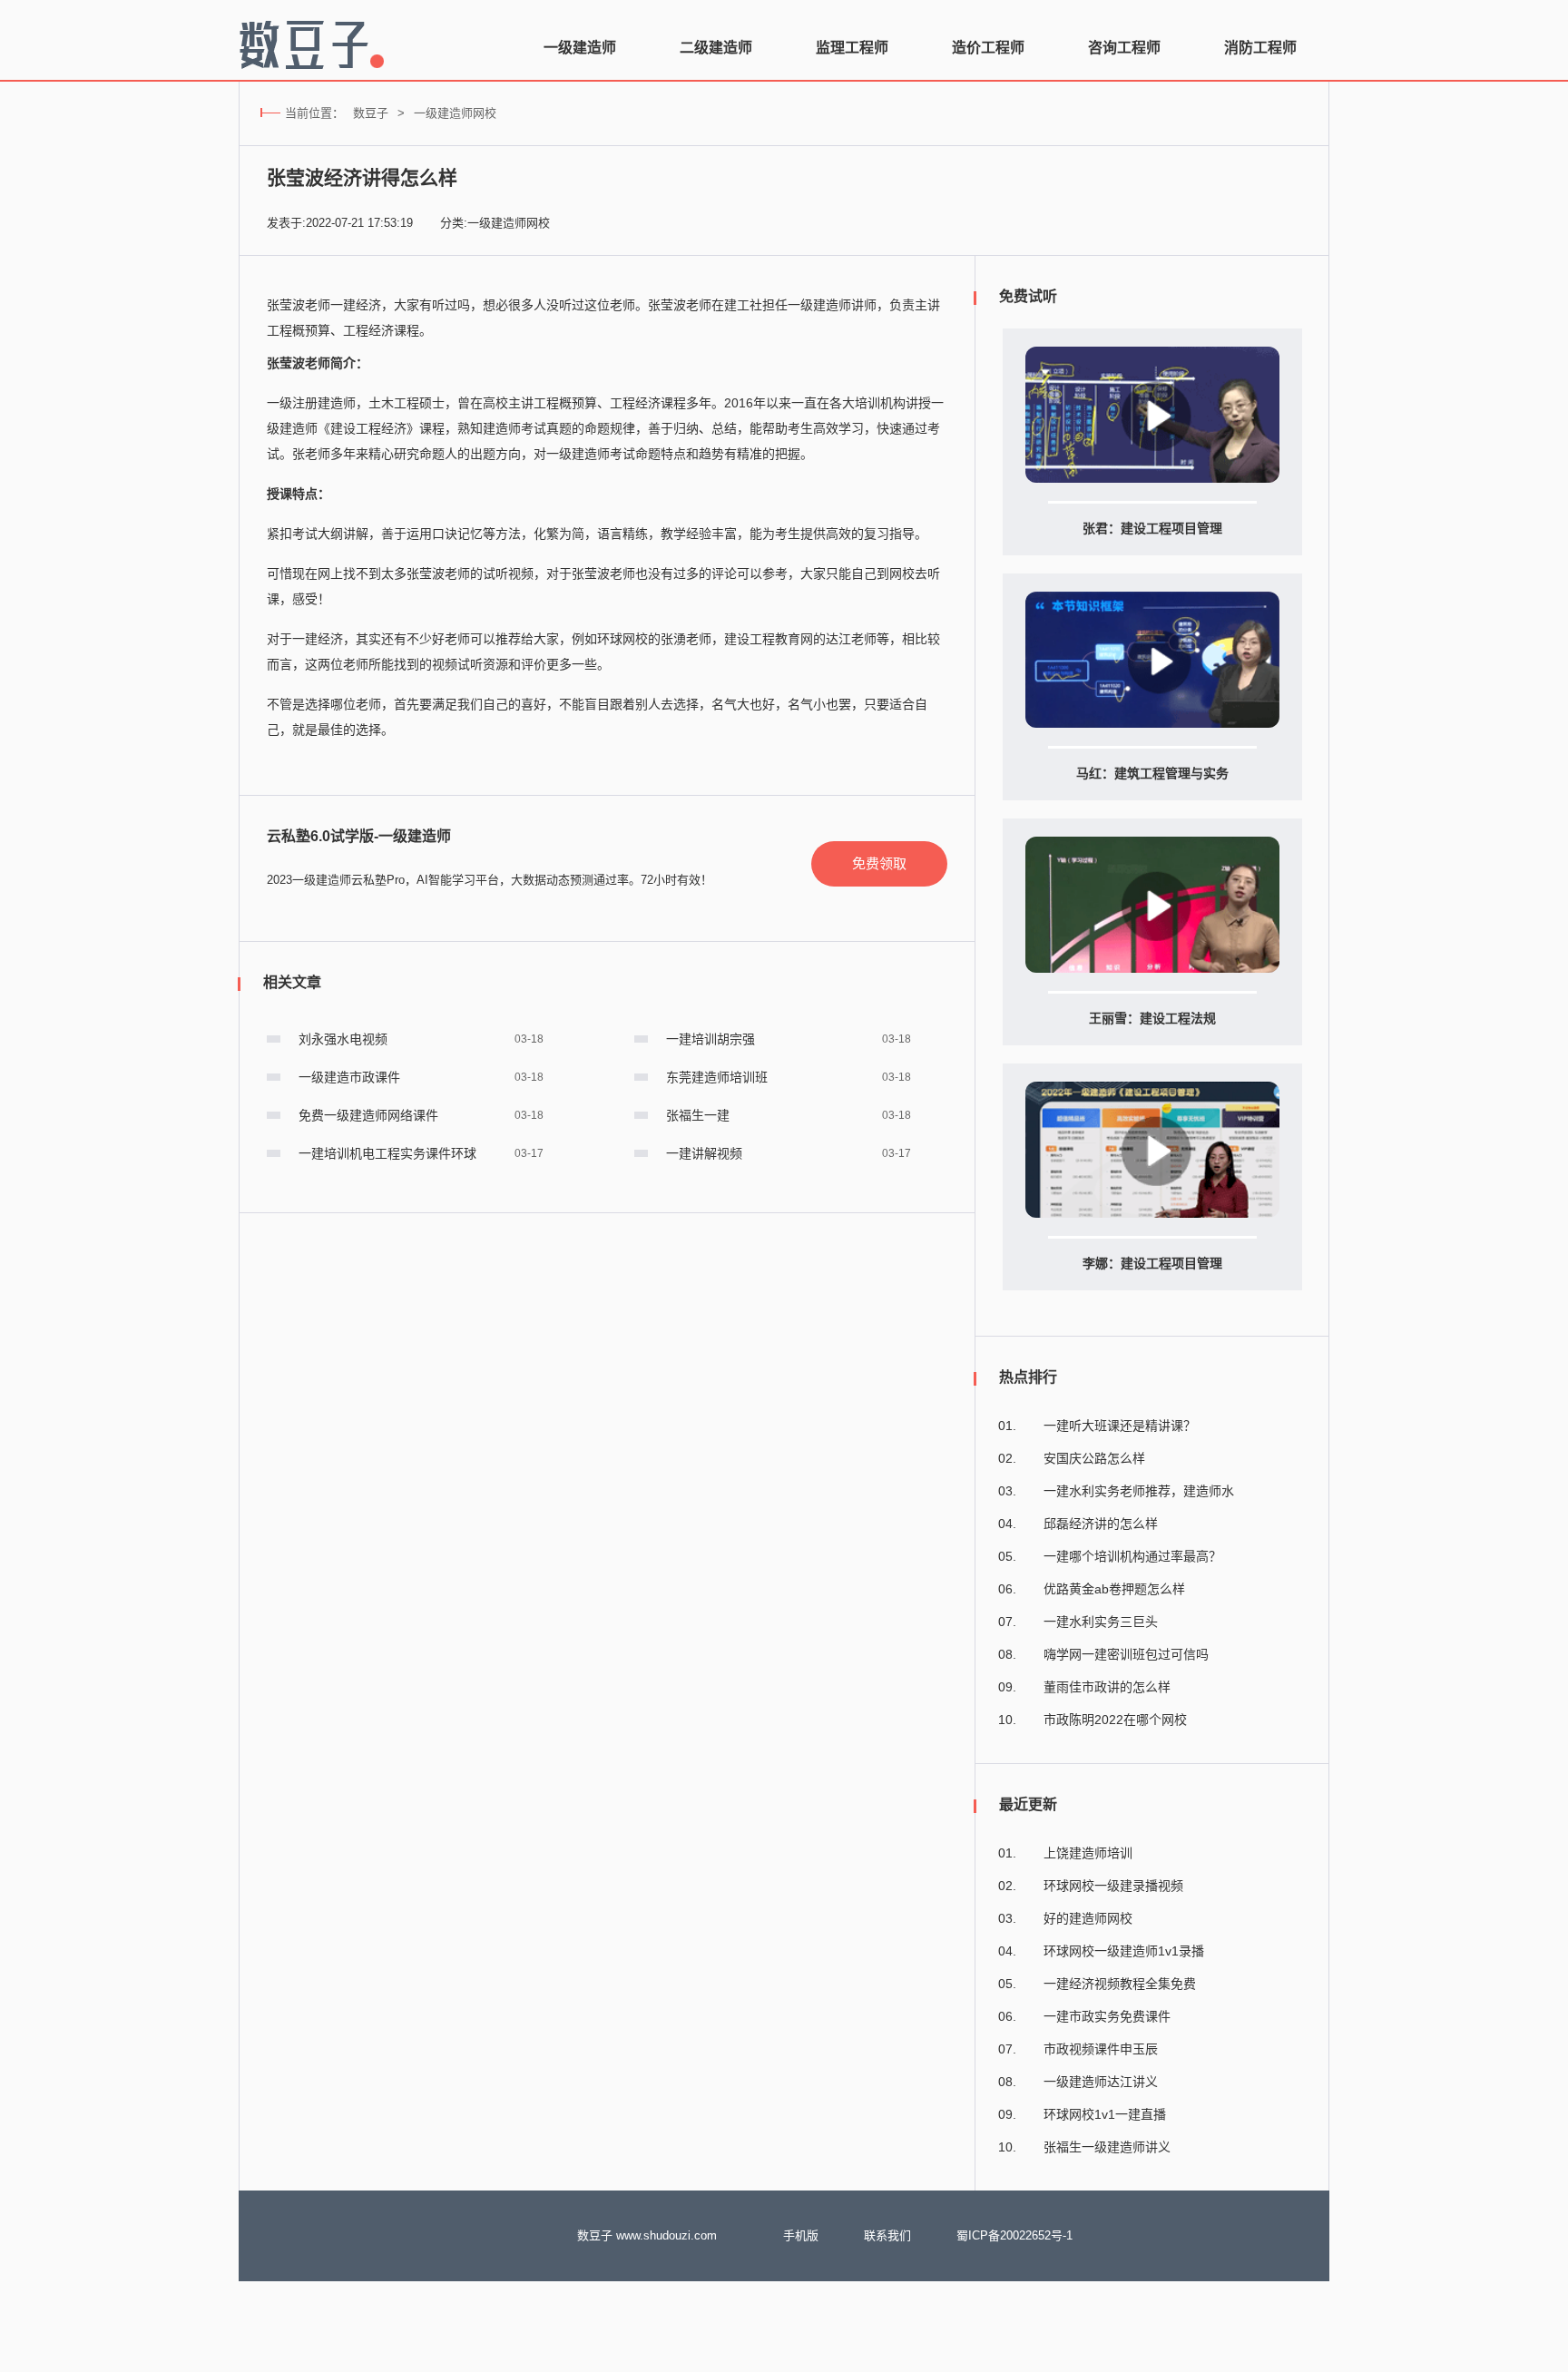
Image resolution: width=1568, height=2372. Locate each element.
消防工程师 (1260, 48)
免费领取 (879, 863)
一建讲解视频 (704, 1153)
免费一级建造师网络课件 (368, 1115)
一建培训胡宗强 (710, 1039)
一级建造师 (580, 48)
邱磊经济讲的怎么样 (1101, 1524)
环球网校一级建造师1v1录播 (1124, 1951)
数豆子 (371, 113)
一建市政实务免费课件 (1107, 2016)
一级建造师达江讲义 (1101, 2082)
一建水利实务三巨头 (1101, 1622)
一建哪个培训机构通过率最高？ (1132, 1556)
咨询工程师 (1124, 48)
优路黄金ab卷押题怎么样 (1114, 1589)
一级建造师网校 (455, 113)
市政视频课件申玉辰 (1101, 2049)
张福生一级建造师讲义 (1107, 2147)
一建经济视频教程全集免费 (1120, 1984)
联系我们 (887, 2235)
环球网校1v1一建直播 (1105, 2114)
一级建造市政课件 (349, 1077)
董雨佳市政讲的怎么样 (1107, 1687)
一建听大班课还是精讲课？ (1120, 1426)
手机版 (801, 2235)
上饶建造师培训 (1088, 1853)
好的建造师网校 (1088, 1918)
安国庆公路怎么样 (1094, 1458)
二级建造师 (716, 48)
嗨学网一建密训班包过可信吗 (1126, 1654)
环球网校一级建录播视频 (1113, 1886)
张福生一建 (698, 1115)
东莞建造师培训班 (717, 1077)
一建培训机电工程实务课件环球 (387, 1153)
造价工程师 (988, 48)
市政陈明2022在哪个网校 (1115, 1720)
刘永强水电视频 (343, 1039)
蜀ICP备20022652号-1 (1014, 2235)
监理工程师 (852, 48)
